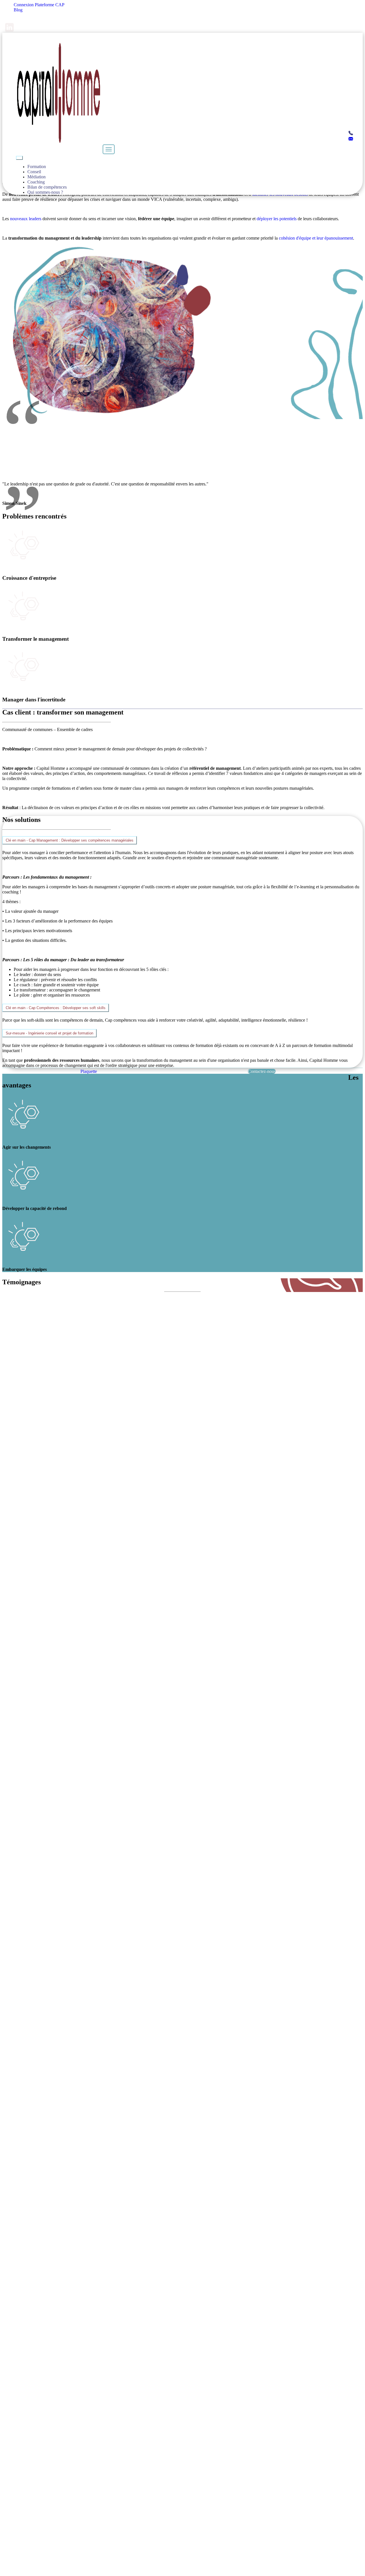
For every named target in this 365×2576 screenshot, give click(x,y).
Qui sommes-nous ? (45, 192)
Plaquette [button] (89, 1071)
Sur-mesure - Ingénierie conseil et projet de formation (49, 1033)
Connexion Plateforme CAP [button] (39, 5)
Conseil (34, 172)
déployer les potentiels (277, 219)
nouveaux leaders (26, 219)
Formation (37, 167)
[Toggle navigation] (109, 149)
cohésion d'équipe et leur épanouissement (316, 238)
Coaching (36, 182)
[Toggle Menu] (19, 158)
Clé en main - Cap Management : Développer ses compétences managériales (70, 840)
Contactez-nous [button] (262, 1071)
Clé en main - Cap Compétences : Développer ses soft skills (56, 1008)
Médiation (36, 177)
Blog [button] (18, 10)
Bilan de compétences (47, 187)
